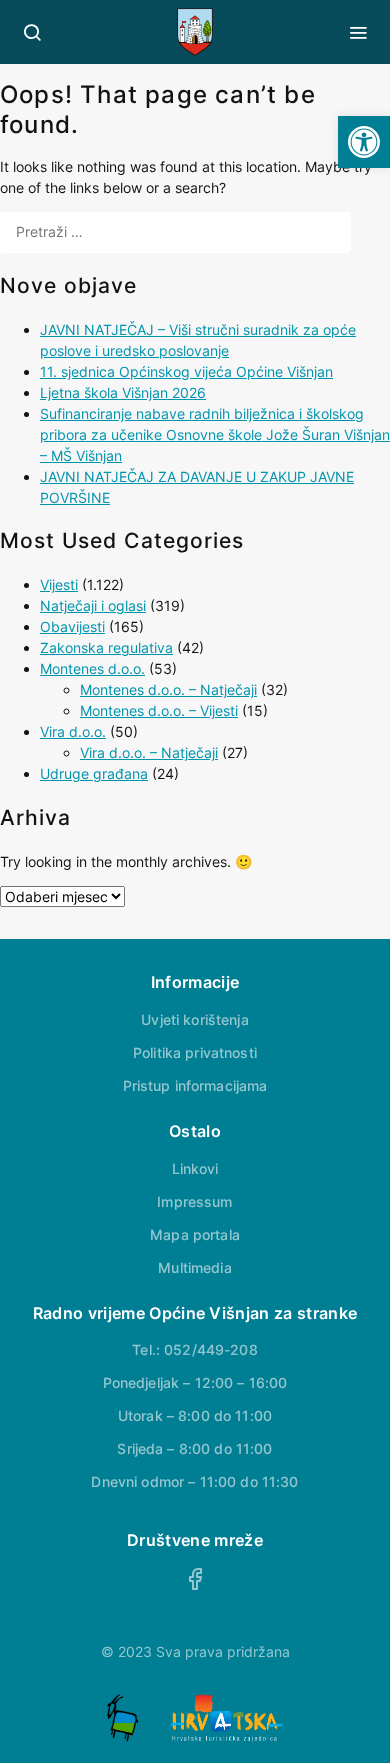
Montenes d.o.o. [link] (92, 668)
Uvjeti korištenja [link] (194, 1019)
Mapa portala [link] (195, 1234)
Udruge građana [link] (94, 773)
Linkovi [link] (195, 1168)
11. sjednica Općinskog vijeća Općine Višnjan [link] (186, 371)
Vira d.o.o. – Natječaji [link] (149, 752)
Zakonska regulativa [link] (106, 647)
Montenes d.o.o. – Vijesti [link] (159, 710)
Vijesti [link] (59, 584)
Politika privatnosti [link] (195, 1052)
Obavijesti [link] (72, 626)
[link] (364, 142)
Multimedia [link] (194, 1267)
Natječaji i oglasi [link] (93, 605)
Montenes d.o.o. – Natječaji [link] (168, 689)
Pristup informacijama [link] (195, 1085)
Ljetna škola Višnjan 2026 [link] (123, 392)
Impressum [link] (194, 1201)
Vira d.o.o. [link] (73, 731)
